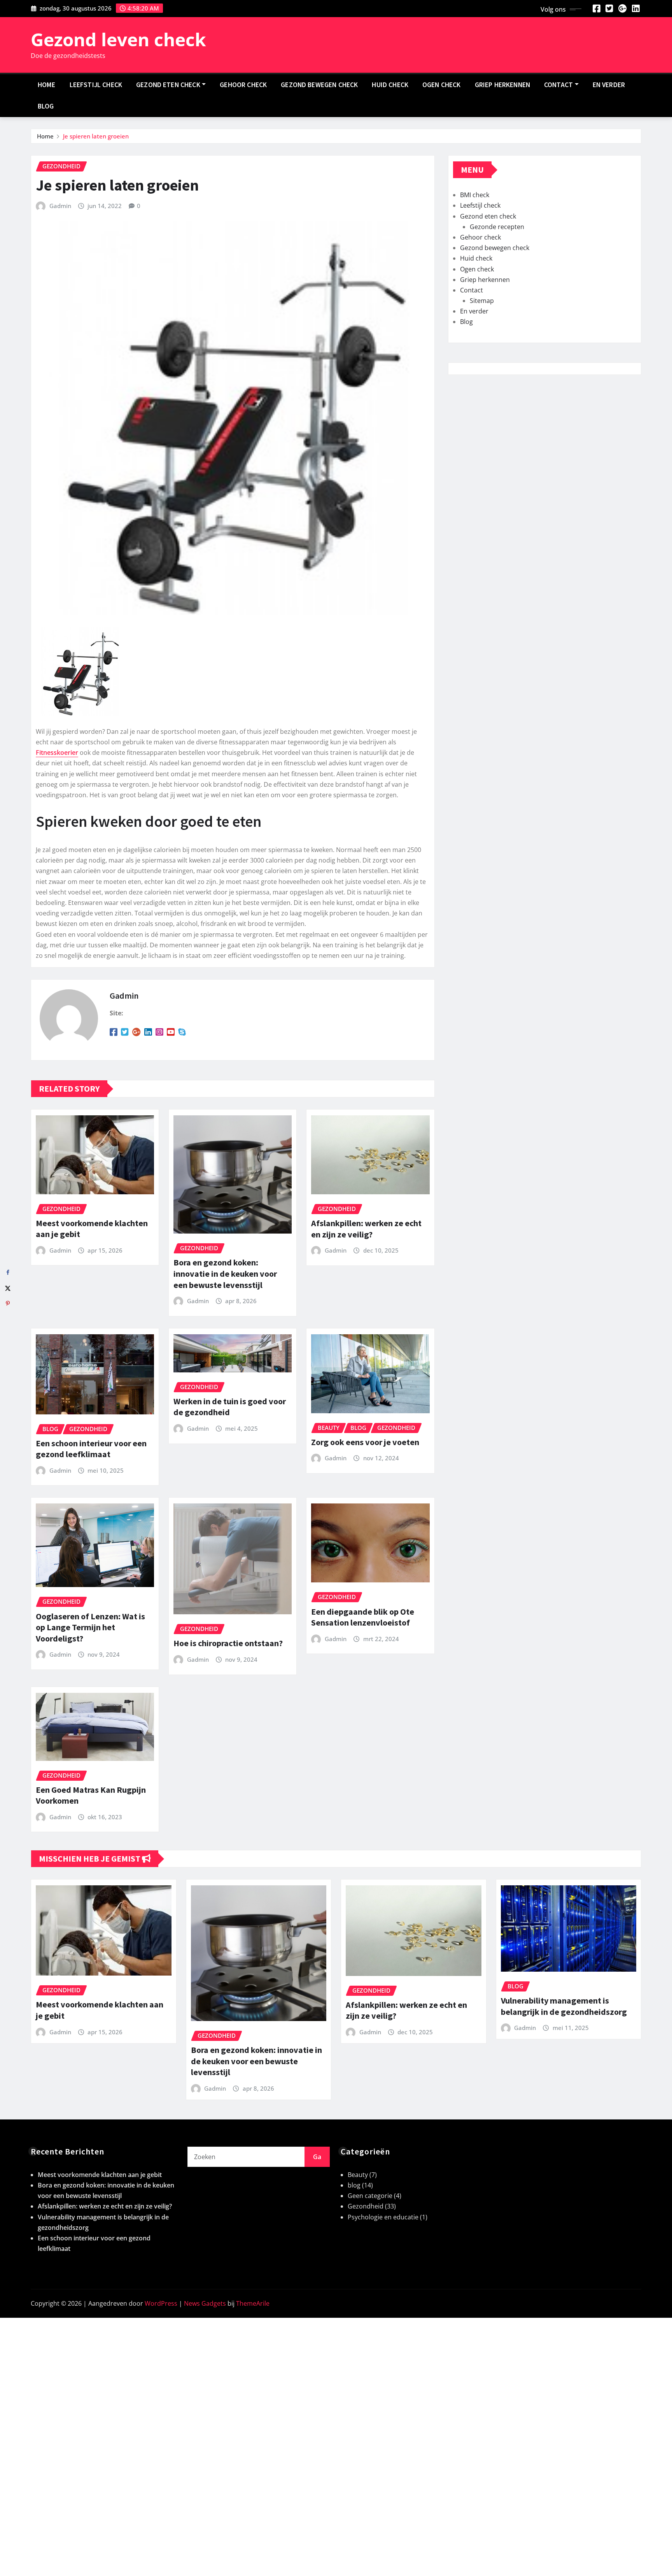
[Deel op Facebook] (8, 1272)
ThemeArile (253, 2303)
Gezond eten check (168, 85)
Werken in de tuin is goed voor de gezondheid (230, 1407)
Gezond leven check (118, 39)
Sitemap (482, 301)
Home (47, 85)
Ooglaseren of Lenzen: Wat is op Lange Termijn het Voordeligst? (90, 1627)
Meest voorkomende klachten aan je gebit (100, 2175)
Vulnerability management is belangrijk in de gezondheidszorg (564, 2006)
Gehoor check (243, 85)
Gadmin (60, 206)
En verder (609, 85)
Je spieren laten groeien (96, 136)
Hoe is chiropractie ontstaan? (228, 1643)
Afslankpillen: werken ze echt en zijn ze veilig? (366, 1229)
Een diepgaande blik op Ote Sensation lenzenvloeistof (363, 1617)
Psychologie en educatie (383, 2217)
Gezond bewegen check (319, 85)
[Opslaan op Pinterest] (8, 1304)
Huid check (390, 85)
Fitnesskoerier (57, 752)
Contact (558, 85)
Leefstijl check (96, 85)
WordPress (161, 2303)
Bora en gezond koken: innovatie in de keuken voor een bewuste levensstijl (225, 1273)
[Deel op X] (8, 1288)
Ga (317, 2157)
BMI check (475, 195)
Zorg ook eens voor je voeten (365, 1442)
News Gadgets (205, 2303)
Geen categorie (370, 2196)
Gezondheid (366, 2206)
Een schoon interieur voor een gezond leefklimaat (91, 1449)
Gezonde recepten (497, 227)
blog (354, 2185)
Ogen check (442, 85)
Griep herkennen (502, 85)
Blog (46, 106)
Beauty (358, 2175)
